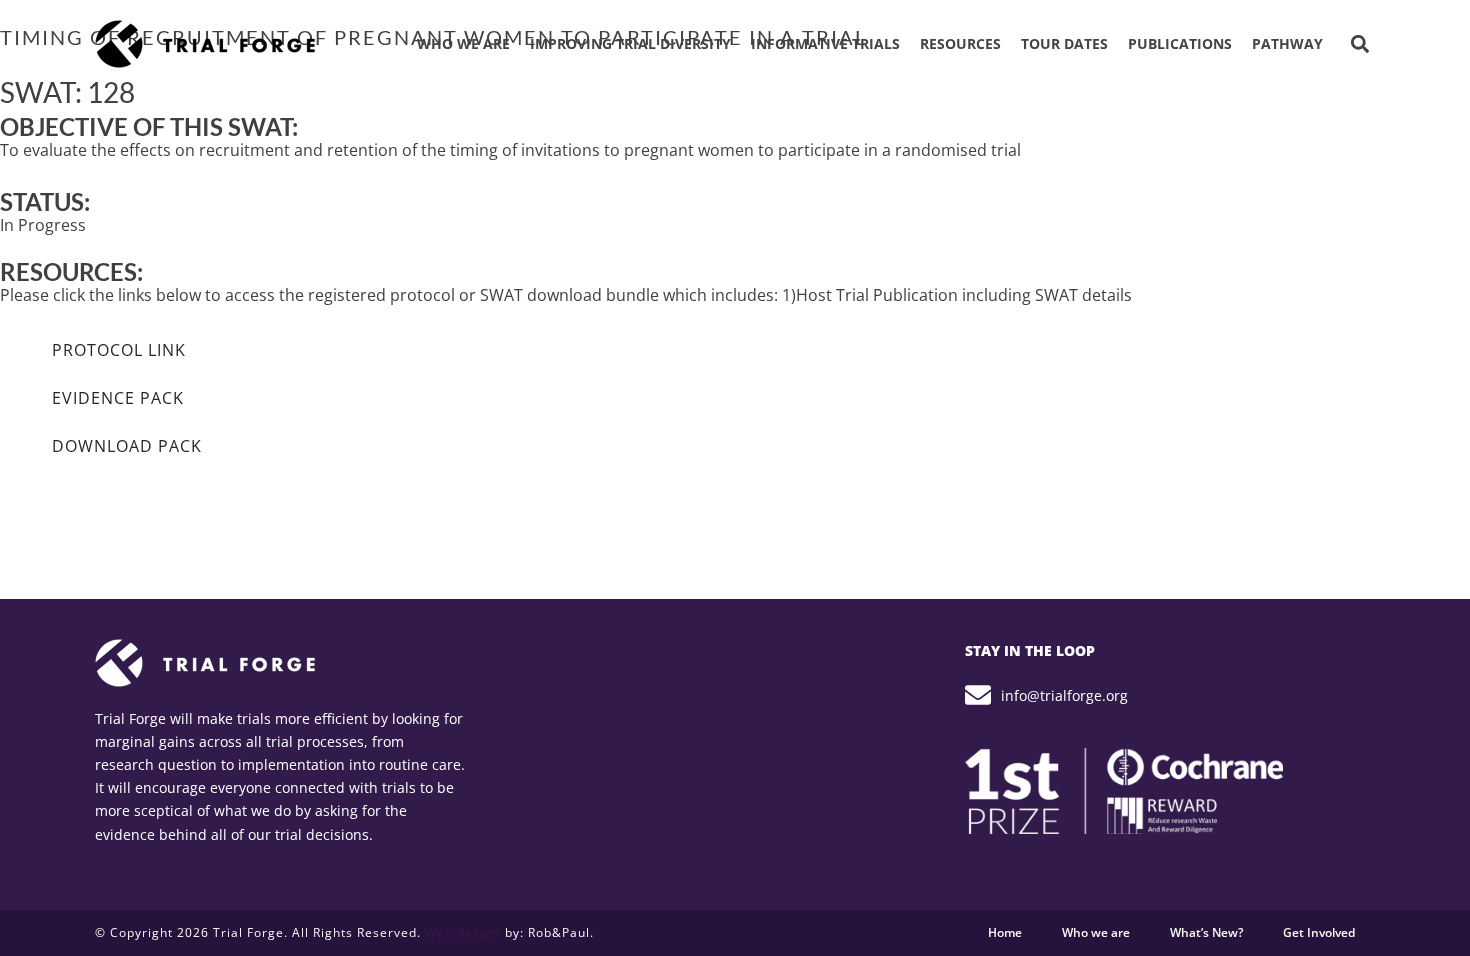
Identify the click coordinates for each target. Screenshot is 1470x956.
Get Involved (1319, 932)
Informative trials (825, 43)
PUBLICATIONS (1180, 43)
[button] (1359, 44)
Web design (463, 932)
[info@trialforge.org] (978, 695)
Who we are (1096, 932)
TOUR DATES (1064, 43)
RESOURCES (960, 43)
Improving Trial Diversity (630, 43)
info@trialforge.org (1064, 695)
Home (1005, 932)
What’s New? (1206, 932)
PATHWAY (1287, 43)
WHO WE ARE (463, 43)
